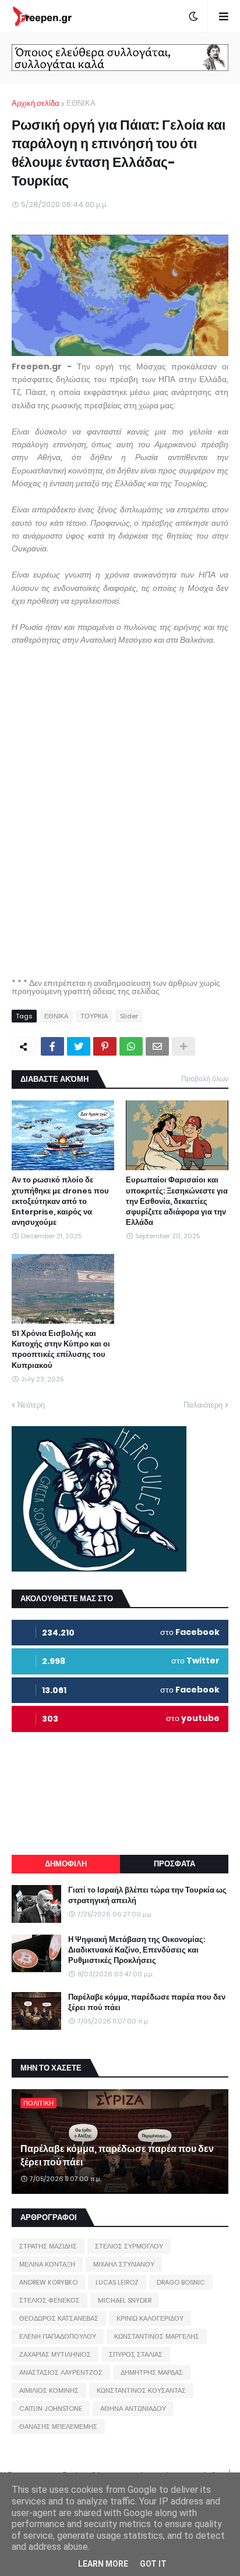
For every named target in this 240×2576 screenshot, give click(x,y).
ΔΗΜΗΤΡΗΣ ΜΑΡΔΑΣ (152, 2372)
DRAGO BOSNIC (181, 2282)
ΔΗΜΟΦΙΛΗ (66, 1864)
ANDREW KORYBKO (48, 2282)
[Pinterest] (105, 1046)
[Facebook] (52, 1046)
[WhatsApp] (131, 1046)
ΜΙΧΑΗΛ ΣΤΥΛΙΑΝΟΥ (124, 2264)
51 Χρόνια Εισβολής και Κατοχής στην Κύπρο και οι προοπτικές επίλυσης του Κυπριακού (61, 1350)
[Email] (157, 1046)
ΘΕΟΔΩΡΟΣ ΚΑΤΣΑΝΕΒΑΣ (59, 2318)
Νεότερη (31, 1405)
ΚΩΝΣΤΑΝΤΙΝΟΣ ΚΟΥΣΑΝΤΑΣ (141, 2390)
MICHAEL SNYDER (125, 2300)
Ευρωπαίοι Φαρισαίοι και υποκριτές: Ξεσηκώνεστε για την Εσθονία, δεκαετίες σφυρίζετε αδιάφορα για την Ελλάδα (177, 1201)
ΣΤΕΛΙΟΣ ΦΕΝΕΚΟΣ (50, 2300)
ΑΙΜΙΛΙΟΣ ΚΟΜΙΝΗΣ (49, 2390)
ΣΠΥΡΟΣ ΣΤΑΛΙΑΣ (136, 2354)
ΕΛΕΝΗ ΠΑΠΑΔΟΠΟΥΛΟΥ (58, 2336)
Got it (153, 2564)
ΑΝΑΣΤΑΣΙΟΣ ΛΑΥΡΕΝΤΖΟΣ (61, 2372)
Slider (129, 1016)
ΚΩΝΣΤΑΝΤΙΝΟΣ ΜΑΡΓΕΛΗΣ (157, 2336)
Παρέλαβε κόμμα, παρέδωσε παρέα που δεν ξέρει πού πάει (147, 2003)
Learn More (103, 2564)
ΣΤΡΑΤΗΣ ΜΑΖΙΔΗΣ (48, 2246)
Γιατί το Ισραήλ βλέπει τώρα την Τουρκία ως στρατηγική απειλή (147, 1896)
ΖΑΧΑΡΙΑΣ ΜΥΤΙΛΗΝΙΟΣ (55, 2354)
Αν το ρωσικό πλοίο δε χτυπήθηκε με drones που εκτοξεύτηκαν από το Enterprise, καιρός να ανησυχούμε (60, 1201)
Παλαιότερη (203, 1405)
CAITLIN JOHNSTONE (51, 2408)
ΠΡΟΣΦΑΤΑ (174, 1864)
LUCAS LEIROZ (117, 2282)
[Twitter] (79, 1046)
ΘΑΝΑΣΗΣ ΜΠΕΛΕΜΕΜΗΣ (58, 2427)
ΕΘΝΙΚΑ (81, 103)
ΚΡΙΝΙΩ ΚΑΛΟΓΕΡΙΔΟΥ (150, 2318)
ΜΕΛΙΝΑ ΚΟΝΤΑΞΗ (47, 2264)
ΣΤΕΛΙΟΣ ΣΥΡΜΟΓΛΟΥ (129, 2246)
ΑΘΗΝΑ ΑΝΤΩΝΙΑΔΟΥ (133, 2408)
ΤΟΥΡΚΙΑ (94, 1016)
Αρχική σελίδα (36, 103)
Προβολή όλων (205, 1079)
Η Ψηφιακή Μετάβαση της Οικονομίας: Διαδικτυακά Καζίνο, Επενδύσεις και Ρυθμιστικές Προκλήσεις (137, 1950)
